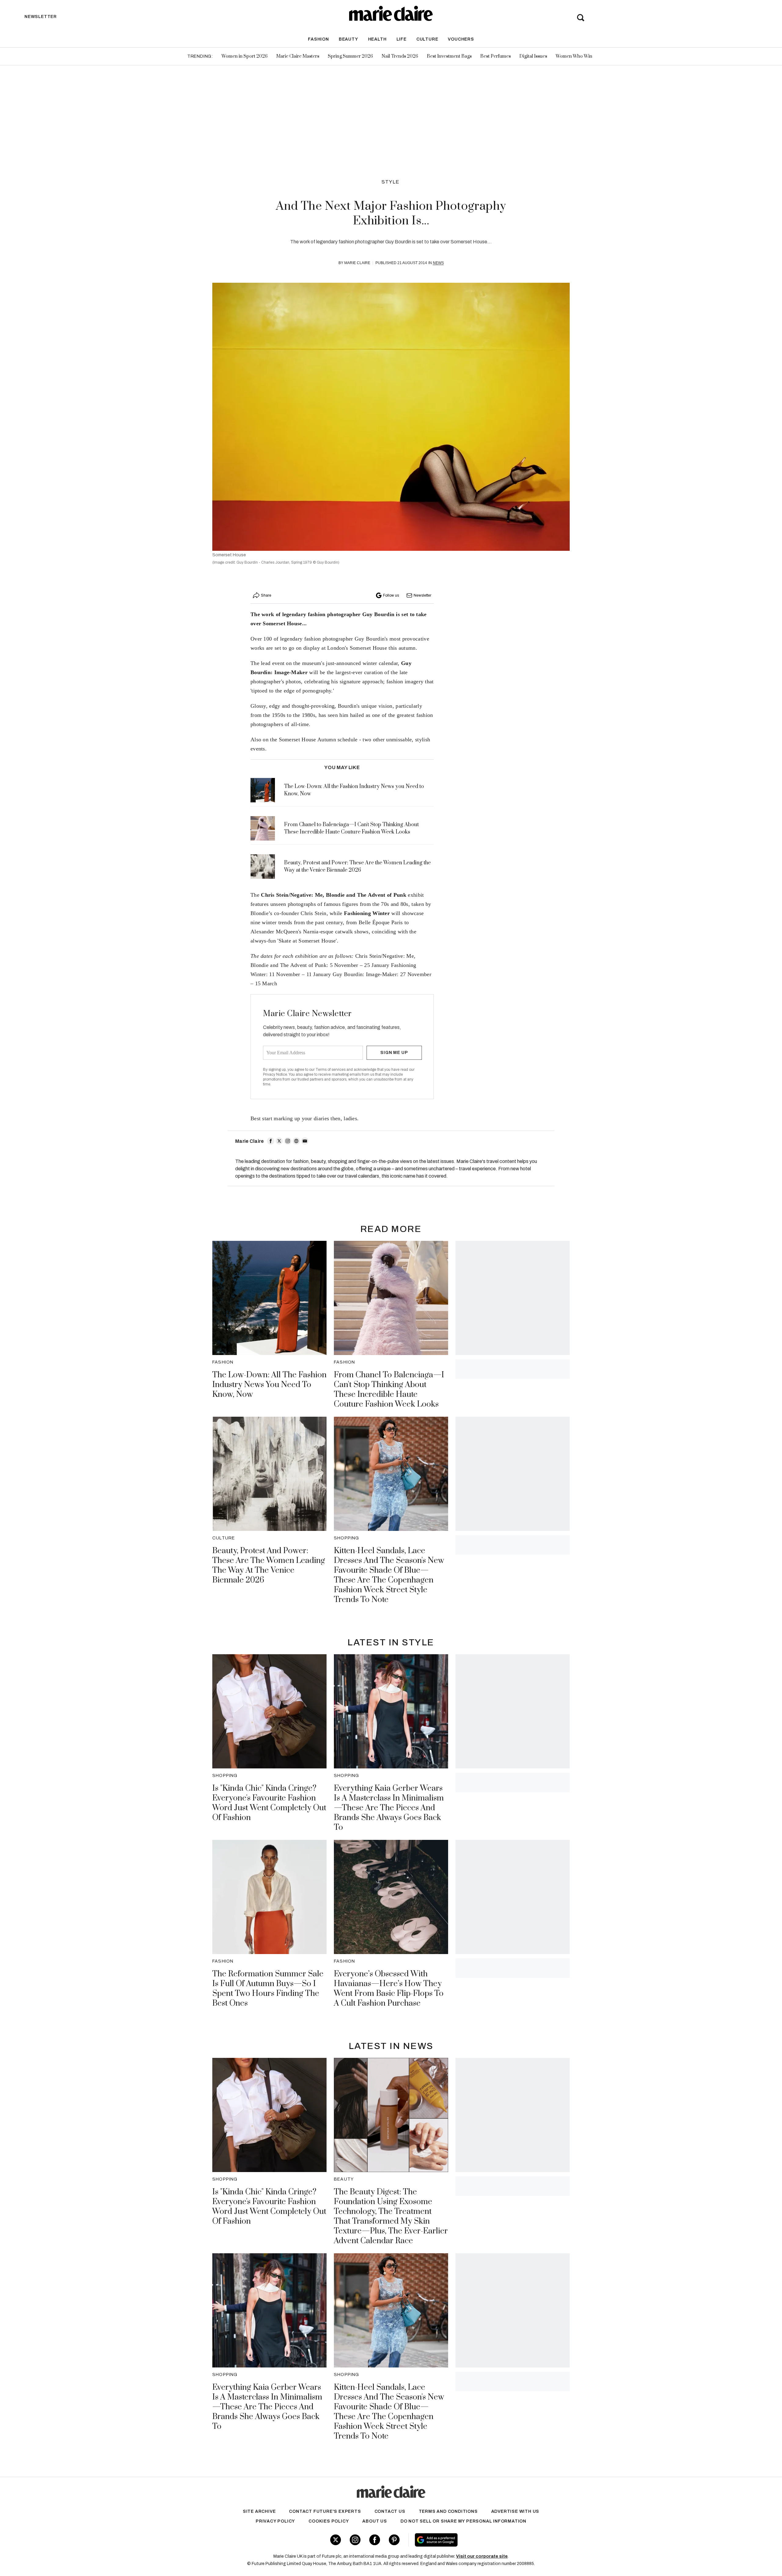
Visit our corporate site (482, 2556)
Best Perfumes (495, 56)
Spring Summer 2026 (350, 56)
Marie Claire (357, 263)
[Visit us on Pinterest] (394, 2540)
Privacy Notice (275, 1074)
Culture (427, 39)
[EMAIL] (305, 1141)
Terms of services (331, 1070)
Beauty (349, 39)
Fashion (318, 39)
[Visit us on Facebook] (375, 2540)
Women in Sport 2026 (245, 56)
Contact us (390, 2511)
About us (375, 2521)
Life (402, 39)
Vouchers (461, 39)
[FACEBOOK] (271, 1141)
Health (377, 39)
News (438, 263)
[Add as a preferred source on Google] (475, 2540)
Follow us (391, 595)
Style (391, 182)
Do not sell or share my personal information (463, 2521)
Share (266, 595)
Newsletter (422, 595)
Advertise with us (515, 2511)
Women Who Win (574, 56)
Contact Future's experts (325, 2511)
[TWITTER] (279, 1141)
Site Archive (259, 2511)
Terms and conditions (448, 2511)
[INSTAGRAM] (288, 1141)
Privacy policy (275, 2521)
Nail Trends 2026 (400, 56)
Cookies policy (329, 2521)
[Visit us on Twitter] (336, 2540)
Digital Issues (533, 56)
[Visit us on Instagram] (355, 2540)
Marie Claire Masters (298, 56)
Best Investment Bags (449, 56)
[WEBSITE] (296, 1141)
